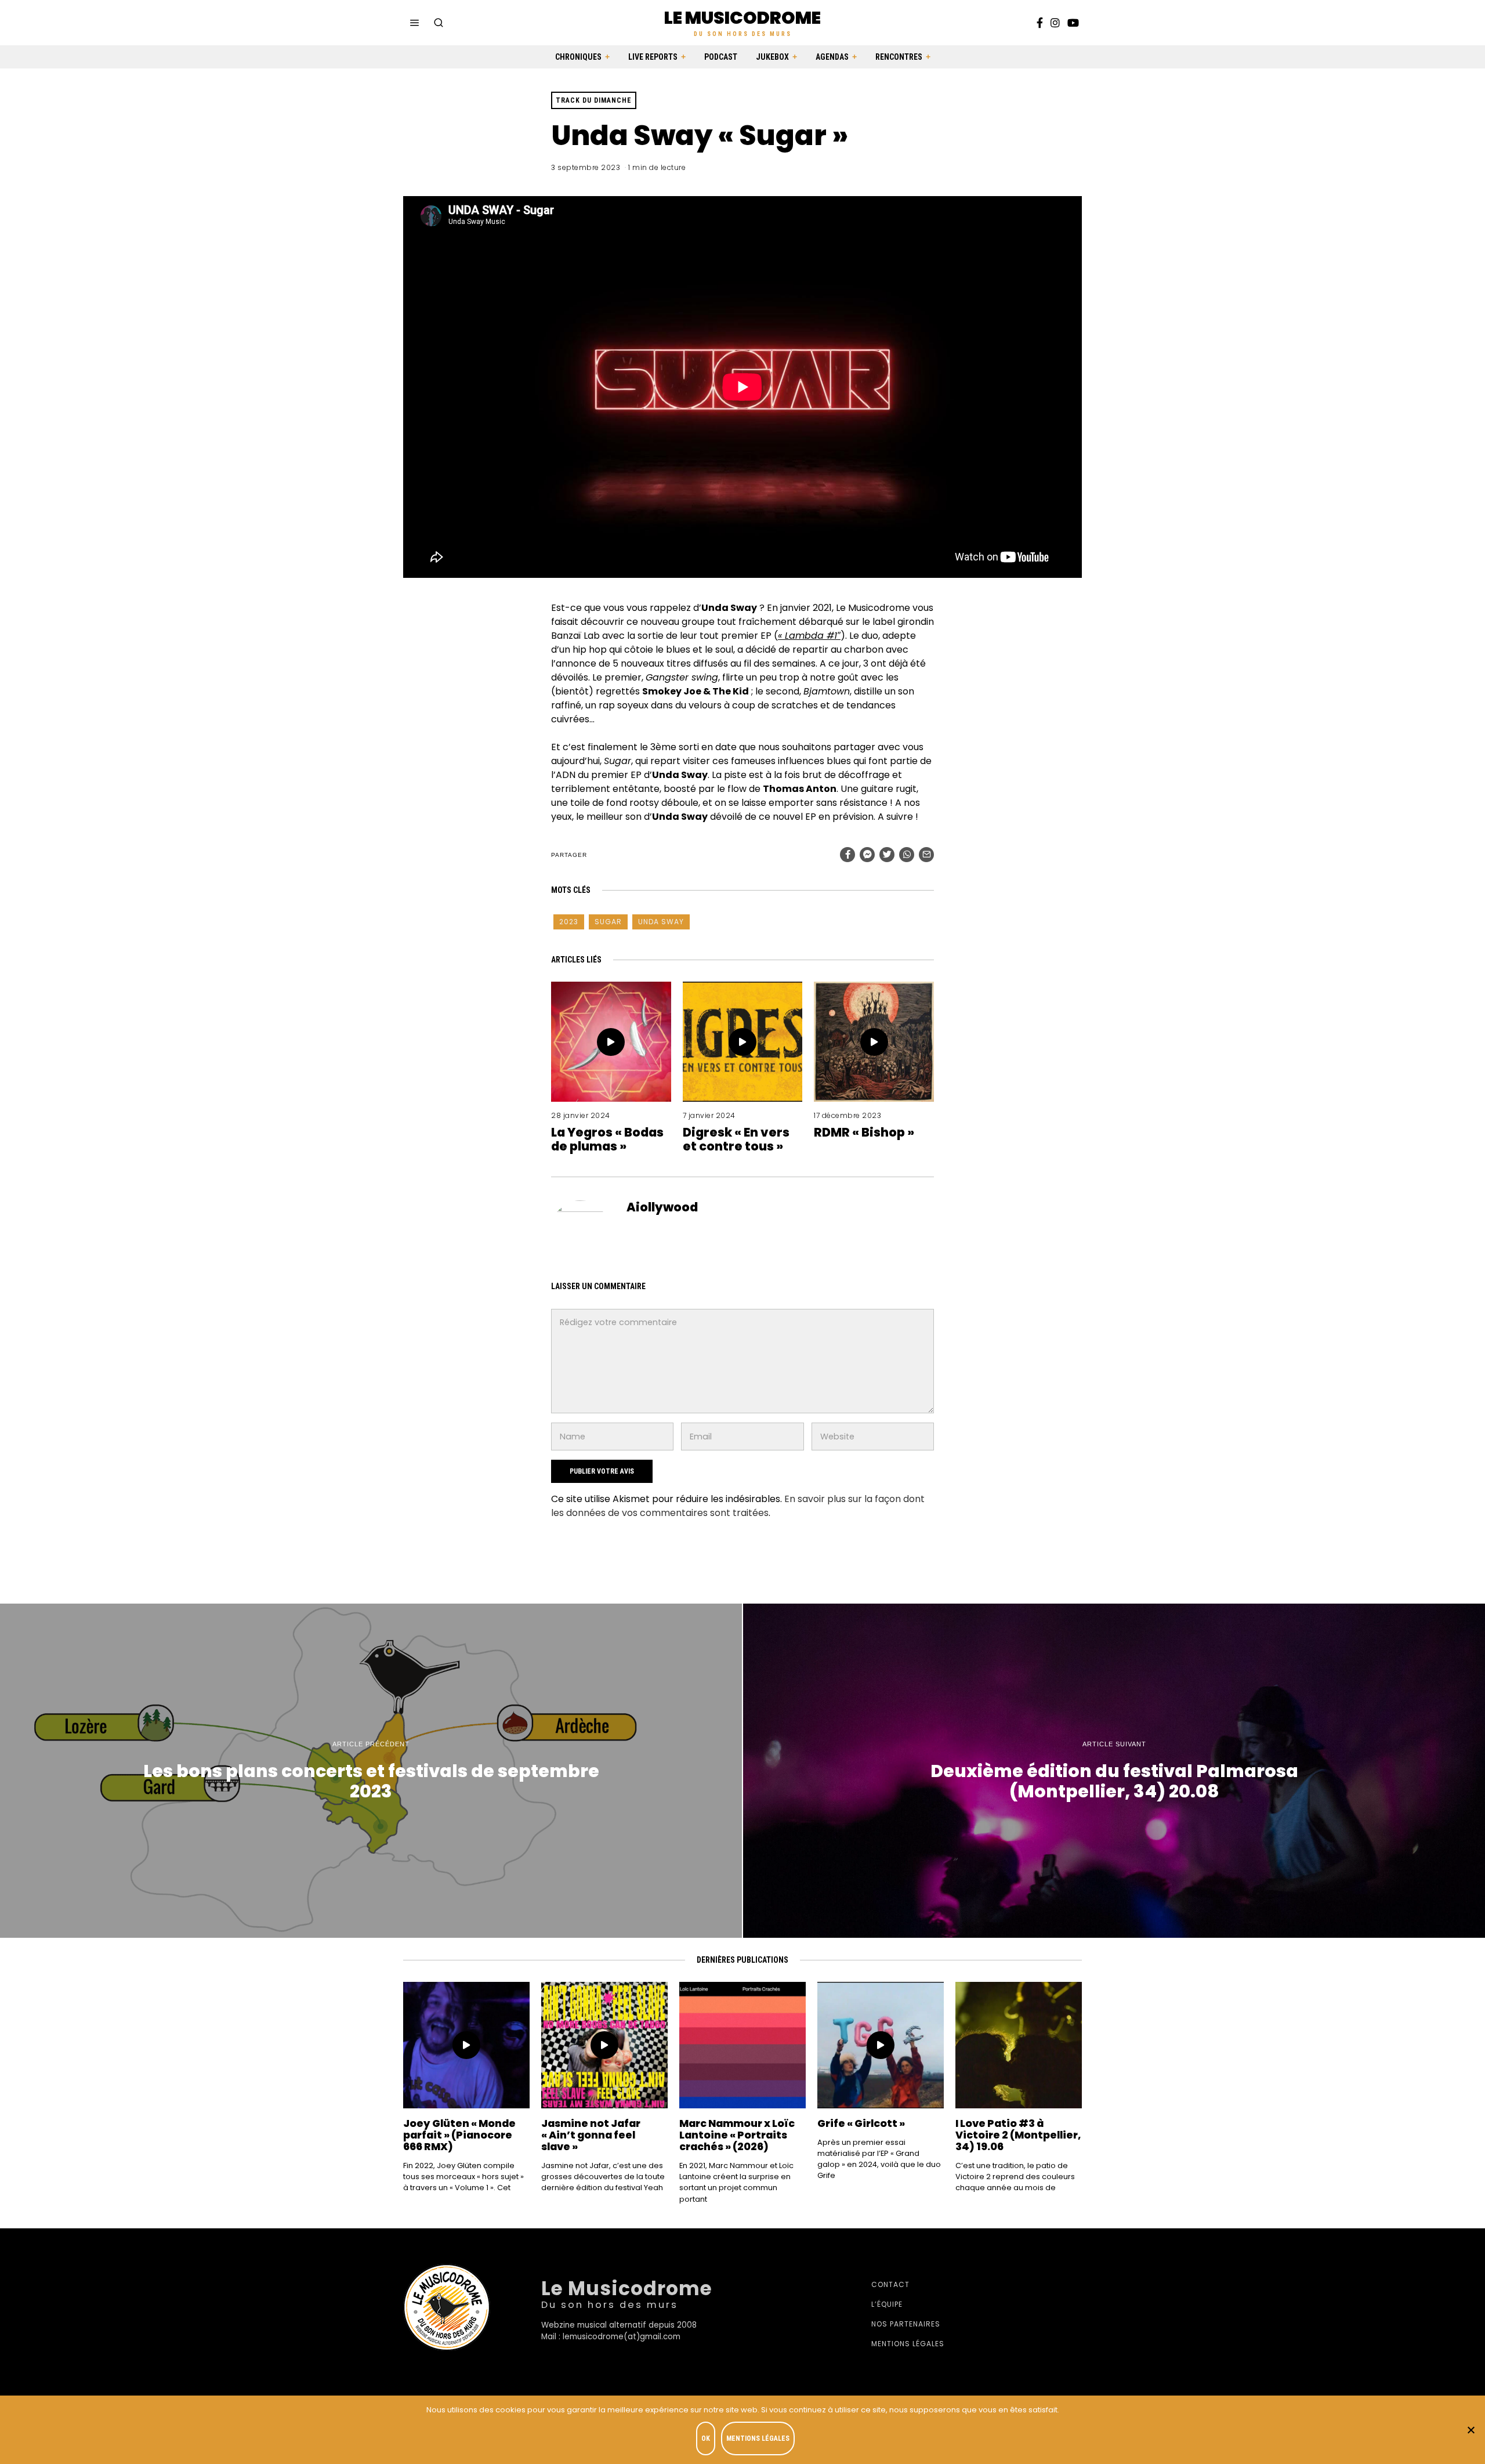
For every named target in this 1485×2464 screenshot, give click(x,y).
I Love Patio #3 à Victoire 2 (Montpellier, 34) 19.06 (1018, 2135)
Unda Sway (661, 922)
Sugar (608, 922)
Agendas (832, 57)
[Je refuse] (1470, 2430)
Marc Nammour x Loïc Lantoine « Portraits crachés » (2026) (737, 2135)
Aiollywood (662, 1207)
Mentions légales (908, 2344)
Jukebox (772, 57)
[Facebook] (1040, 23)
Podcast (721, 57)
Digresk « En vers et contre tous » (736, 1139)
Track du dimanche (594, 100)
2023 (569, 922)
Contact (890, 2284)
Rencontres (899, 57)
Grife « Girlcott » (861, 2123)
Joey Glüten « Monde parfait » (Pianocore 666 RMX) (459, 2135)
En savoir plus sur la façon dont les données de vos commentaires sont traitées (738, 1506)
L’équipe (887, 2304)
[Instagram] (1055, 23)
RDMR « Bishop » (864, 1132)
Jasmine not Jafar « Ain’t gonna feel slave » (591, 2135)
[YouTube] (1073, 23)
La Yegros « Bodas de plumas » (607, 1139)
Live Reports (653, 57)
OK (706, 2438)
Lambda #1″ (813, 636)
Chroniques (578, 57)
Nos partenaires (906, 2324)
